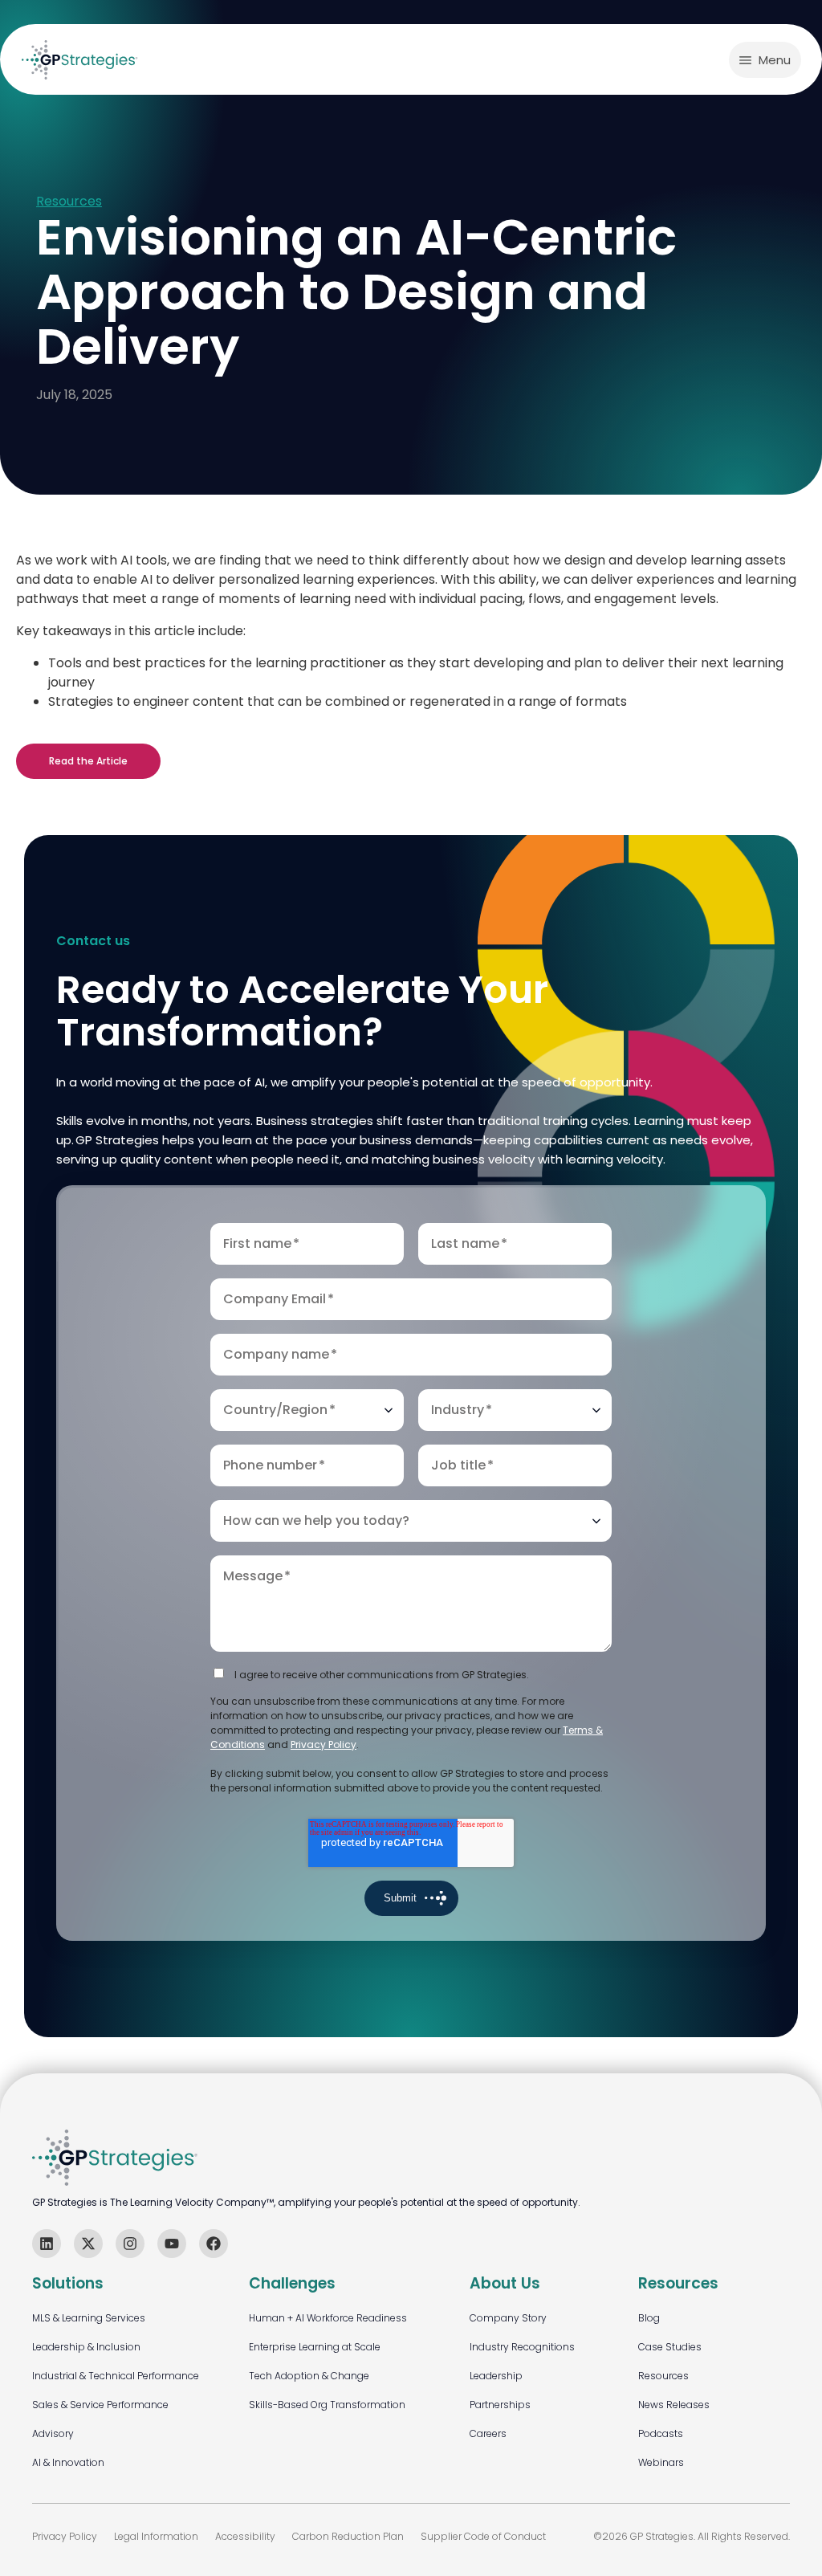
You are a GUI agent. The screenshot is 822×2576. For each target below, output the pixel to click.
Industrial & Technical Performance (116, 2376)
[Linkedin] (47, 2244)
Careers (488, 2433)
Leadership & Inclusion (86, 2347)
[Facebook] (214, 2244)
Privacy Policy (324, 1745)
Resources (69, 202)
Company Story (508, 2318)
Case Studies (670, 2347)
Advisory (53, 2433)
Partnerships (500, 2405)
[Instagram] (130, 2244)
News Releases (674, 2405)
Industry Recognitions (522, 2347)
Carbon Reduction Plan (348, 2536)
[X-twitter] (88, 2244)
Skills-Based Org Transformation (327, 2405)
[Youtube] (172, 2244)
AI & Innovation (68, 2462)
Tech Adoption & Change (309, 2376)
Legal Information (156, 2536)
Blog (649, 2318)
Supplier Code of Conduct (483, 2536)
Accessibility (245, 2536)
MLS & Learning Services (89, 2318)
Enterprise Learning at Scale (315, 2347)
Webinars (661, 2462)
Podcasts (661, 2433)
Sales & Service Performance (100, 2405)
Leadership (496, 2376)
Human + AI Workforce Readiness (328, 2318)
